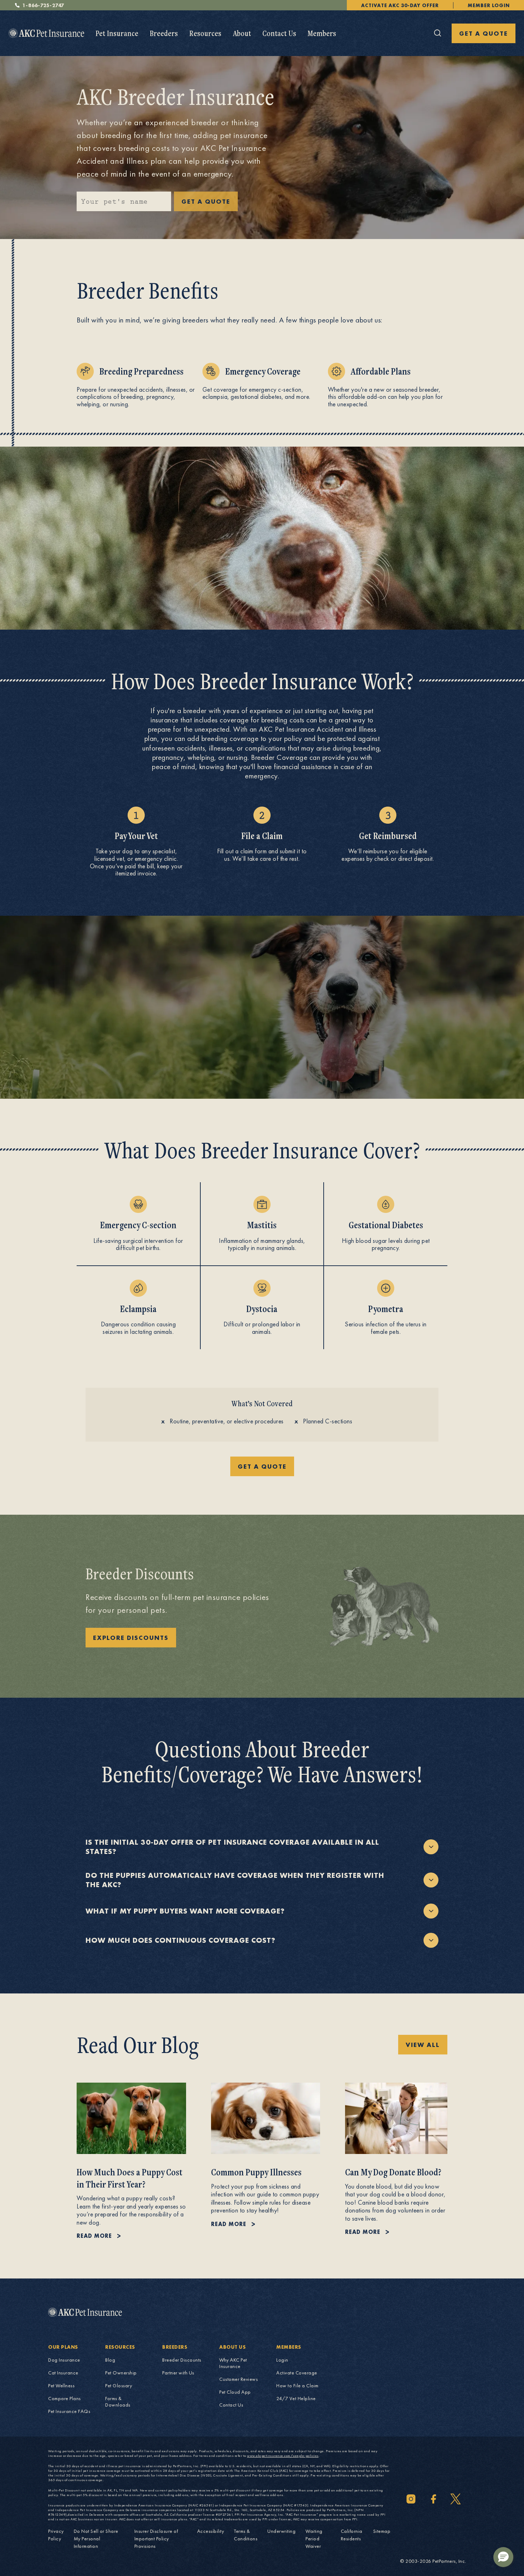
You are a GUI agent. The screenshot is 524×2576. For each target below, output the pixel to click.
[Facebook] (433, 2499)
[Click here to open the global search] (438, 33)
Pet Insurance (117, 33)
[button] (503, 2557)
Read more (94, 2236)
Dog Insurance (64, 2360)
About (242, 33)
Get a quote (262, 1466)
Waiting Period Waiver (314, 2539)
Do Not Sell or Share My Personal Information (96, 2539)
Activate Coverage (297, 2373)
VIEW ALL (423, 2045)
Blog (110, 2360)
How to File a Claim (297, 2386)
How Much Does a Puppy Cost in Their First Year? (130, 2178)
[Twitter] (456, 2499)
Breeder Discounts (182, 2360)
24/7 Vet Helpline (296, 2398)
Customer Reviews (238, 2379)
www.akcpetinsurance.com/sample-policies (283, 2456)
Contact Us (279, 33)
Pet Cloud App (235, 2392)
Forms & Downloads (118, 2402)
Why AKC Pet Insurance (233, 2363)
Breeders (164, 33)
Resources (205, 33)
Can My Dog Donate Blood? (393, 2172)
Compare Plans (65, 2398)
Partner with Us (178, 2373)
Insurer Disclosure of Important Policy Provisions (156, 2539)
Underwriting (281, 2531)
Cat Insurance (63, 2373)
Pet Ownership (121, 2373)
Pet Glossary (119, 2386)
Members (322, 33)
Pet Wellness (61, 2386)
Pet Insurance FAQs (69, 2411)
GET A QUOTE (484, 33)
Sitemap (382, 2531)
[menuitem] (117, 33)
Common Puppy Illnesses (256, 2172)
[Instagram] (411, 2499)
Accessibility (211, 2531)
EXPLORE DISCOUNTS (131, 1638)
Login (282, 2360)
